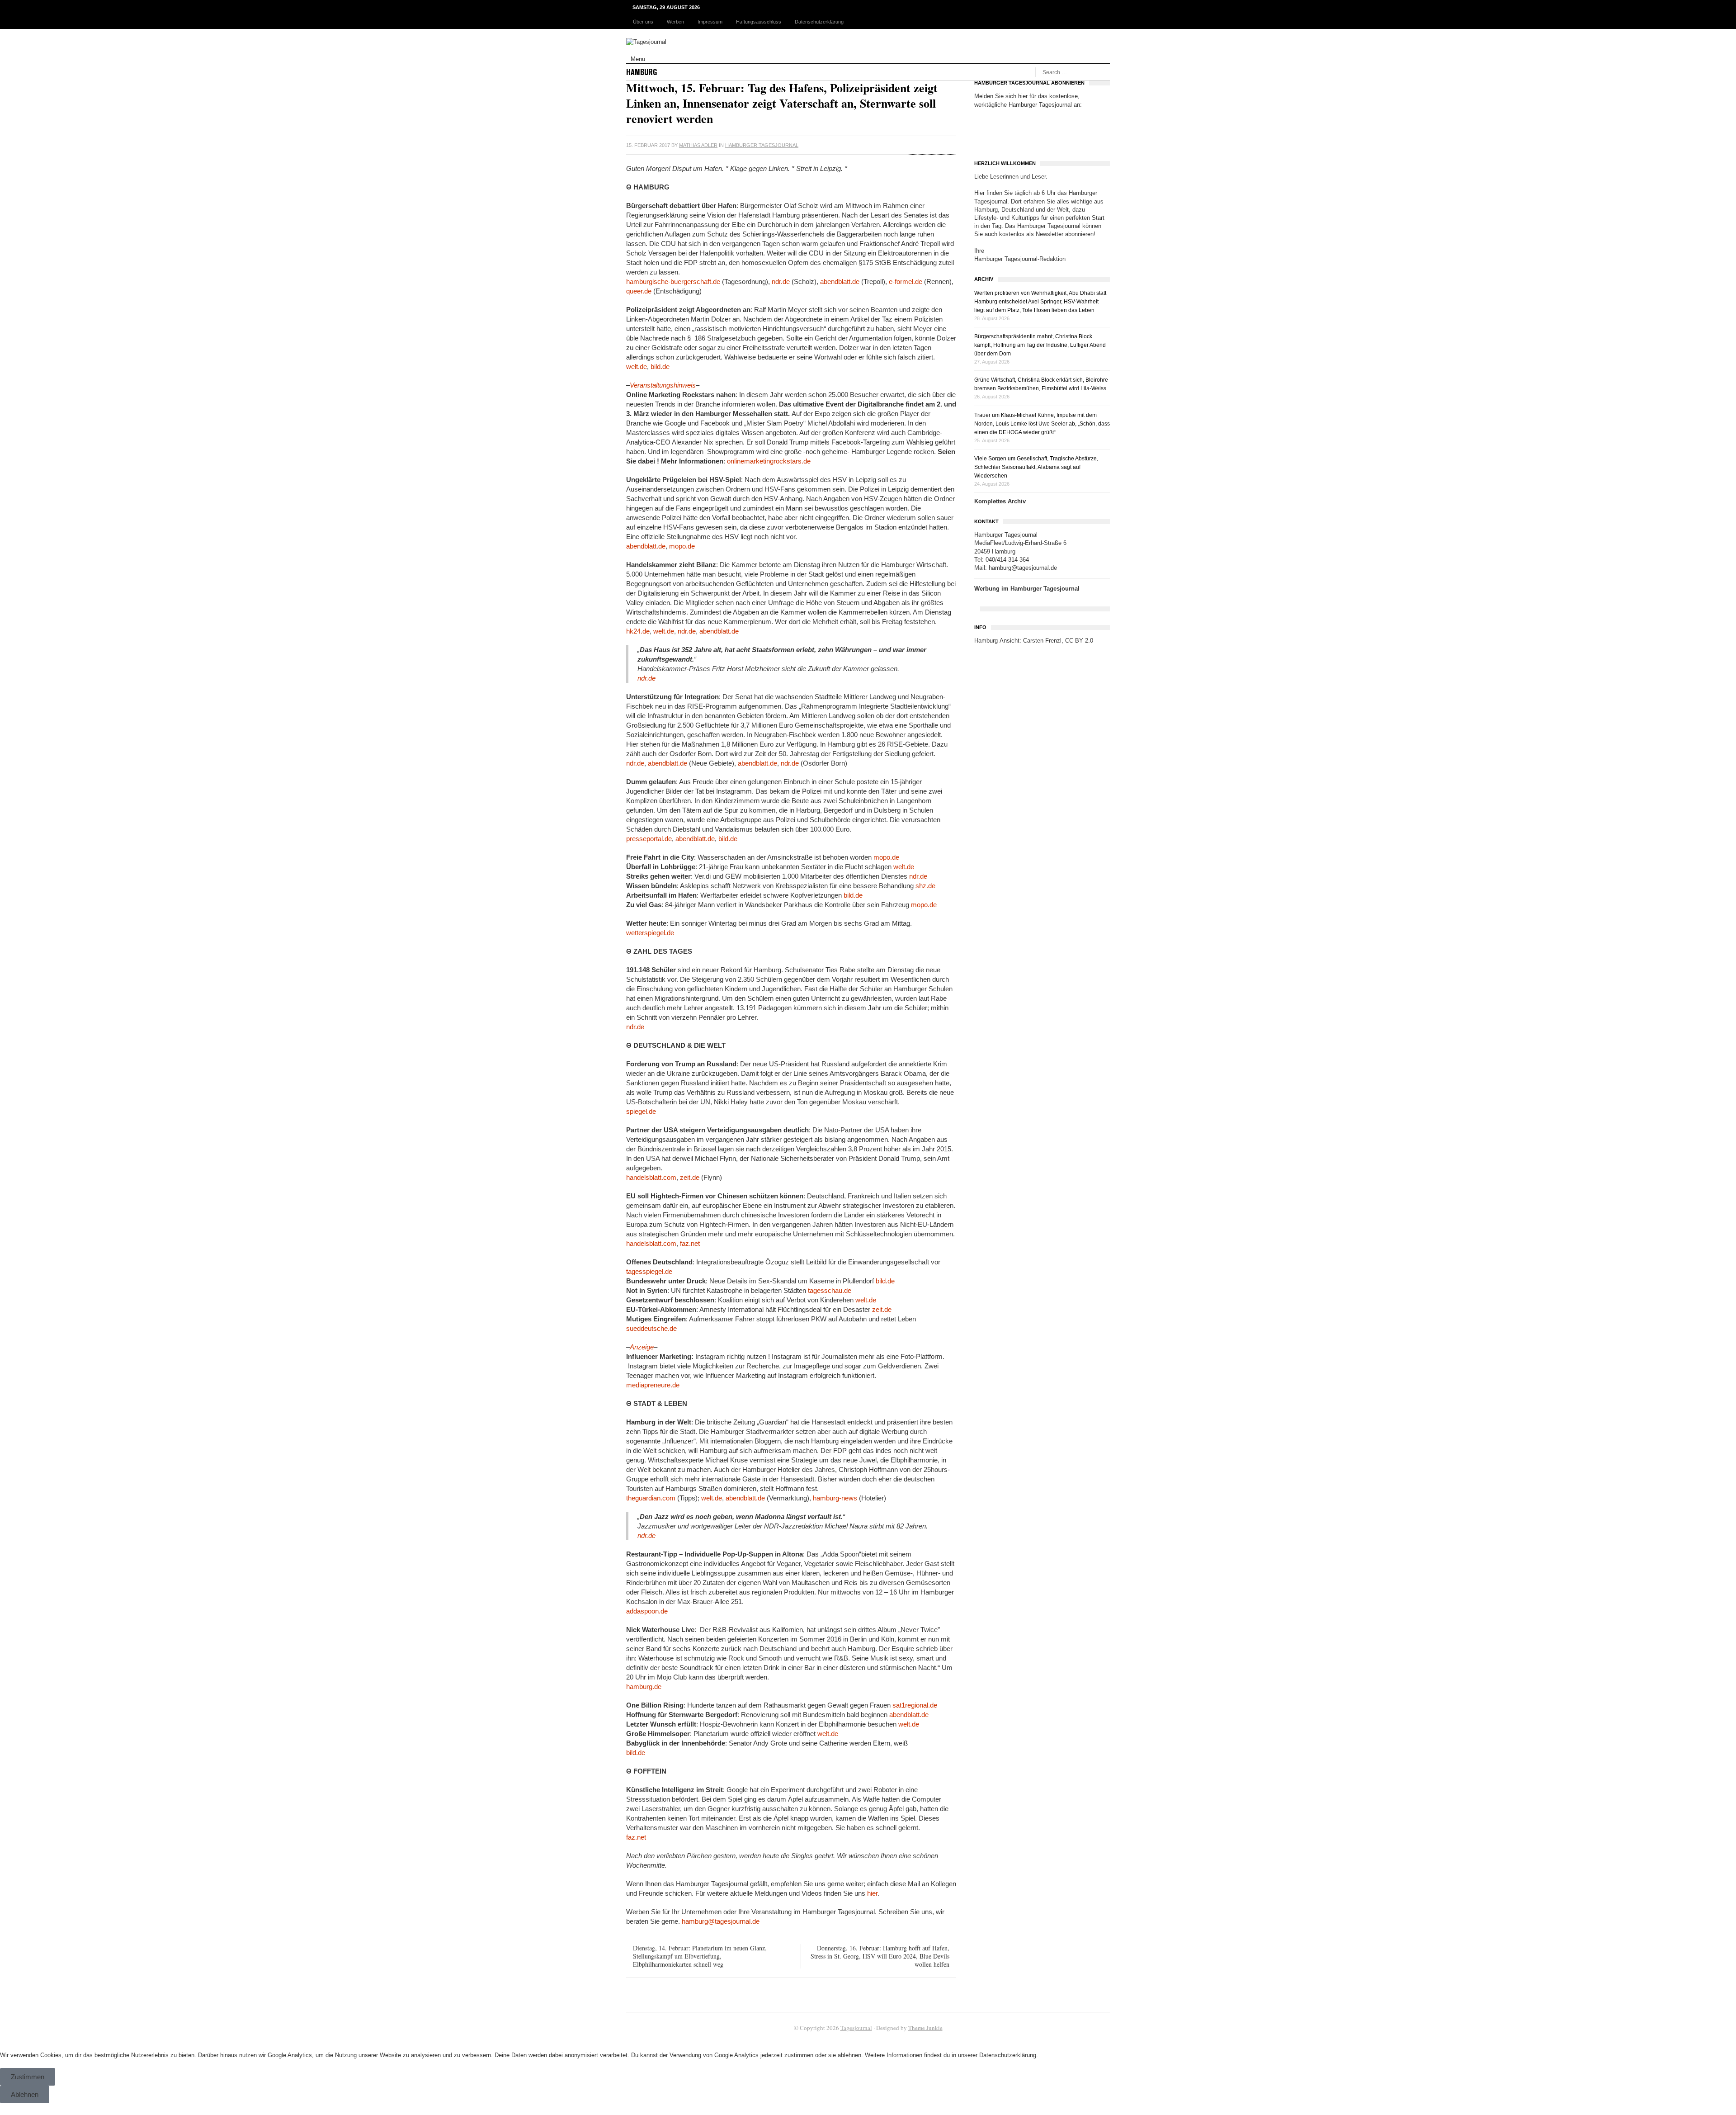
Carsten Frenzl (1042, 641)
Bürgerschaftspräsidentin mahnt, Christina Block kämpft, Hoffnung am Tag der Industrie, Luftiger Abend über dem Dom (1040, 345)
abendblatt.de (840, 282)
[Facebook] (912, 145)
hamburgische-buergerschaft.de (673, 282)
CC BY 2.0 (1079, 641)
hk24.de (638, 631)
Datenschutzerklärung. (1009, 2055)
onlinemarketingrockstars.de (769, 461)
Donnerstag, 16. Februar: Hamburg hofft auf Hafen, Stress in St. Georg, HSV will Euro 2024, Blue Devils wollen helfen (880, 1956)
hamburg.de (644, 1687)
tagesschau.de (830, 1290)
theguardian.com (651, 1498)
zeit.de (690, 1177)
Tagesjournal (856, 2028)
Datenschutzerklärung (819, 22)
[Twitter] (922, 145)
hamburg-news (835, 1498)
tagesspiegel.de (649, 1271)
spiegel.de (641, 1111)
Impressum (710, 22)
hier (872, 1893)
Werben (675, 22)
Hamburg (642, 72)
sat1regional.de (915, 1705)
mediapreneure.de (653, 1385)
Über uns (643, 22)
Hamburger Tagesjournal (762, 145)
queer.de (639, 291)
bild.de (660, 367)
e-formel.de (906, 282)
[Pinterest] (942, 145)
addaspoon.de (647, 1611)
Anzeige (642, 1347)
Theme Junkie (925, 2028)
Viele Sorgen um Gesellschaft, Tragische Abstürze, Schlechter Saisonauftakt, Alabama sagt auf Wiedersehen (1036, 467)
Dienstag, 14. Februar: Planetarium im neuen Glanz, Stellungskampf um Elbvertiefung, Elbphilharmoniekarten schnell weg (700, 1956)
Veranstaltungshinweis (663, 385)
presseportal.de (649, 839)
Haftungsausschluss (759, 22)
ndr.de (781, 282)
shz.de (925, 886)
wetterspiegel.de (650, 933)
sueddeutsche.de (651, 1328)
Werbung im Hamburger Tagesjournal (1027, 589)
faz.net (690, 1243)
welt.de (637, 367)
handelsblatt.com (651, 1177)
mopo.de (682, 546)
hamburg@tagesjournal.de (721, 1921)
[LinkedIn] (952, 145)
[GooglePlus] (932, 145)
